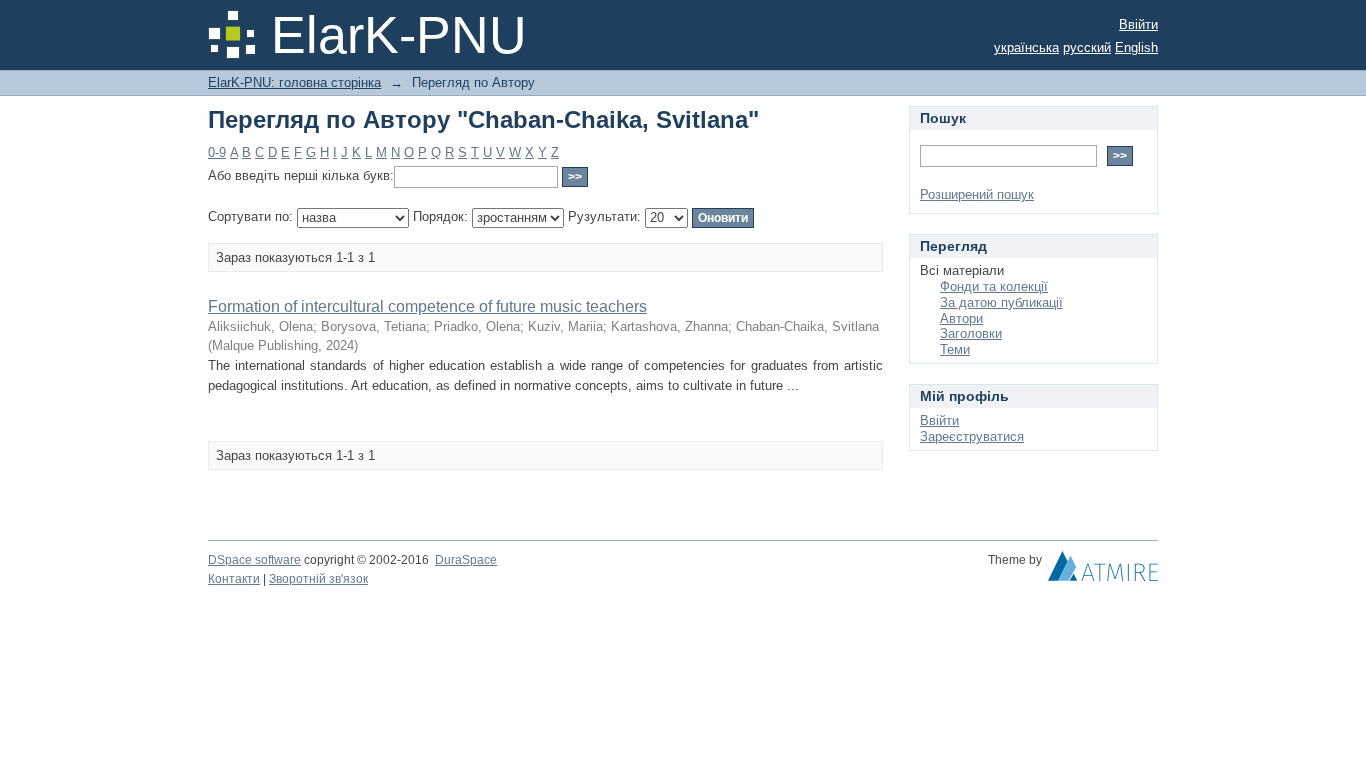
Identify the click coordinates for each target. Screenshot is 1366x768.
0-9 (217, 152)
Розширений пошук (977, 194)
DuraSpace (466, 560)
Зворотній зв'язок (318, 579)
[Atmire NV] (1103, 571)
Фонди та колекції (994, 286)
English (1136, 47)
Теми (955, 349)
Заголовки (971, 333)
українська (1026, 47)
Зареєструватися (972, 436)
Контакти (234, 579)
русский (1087, 47)
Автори (961, 318)
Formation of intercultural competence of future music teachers (427, 306)
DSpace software (254, 560)
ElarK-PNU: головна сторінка (294, 82)
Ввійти (1138, 24)
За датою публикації (1001, 302)
